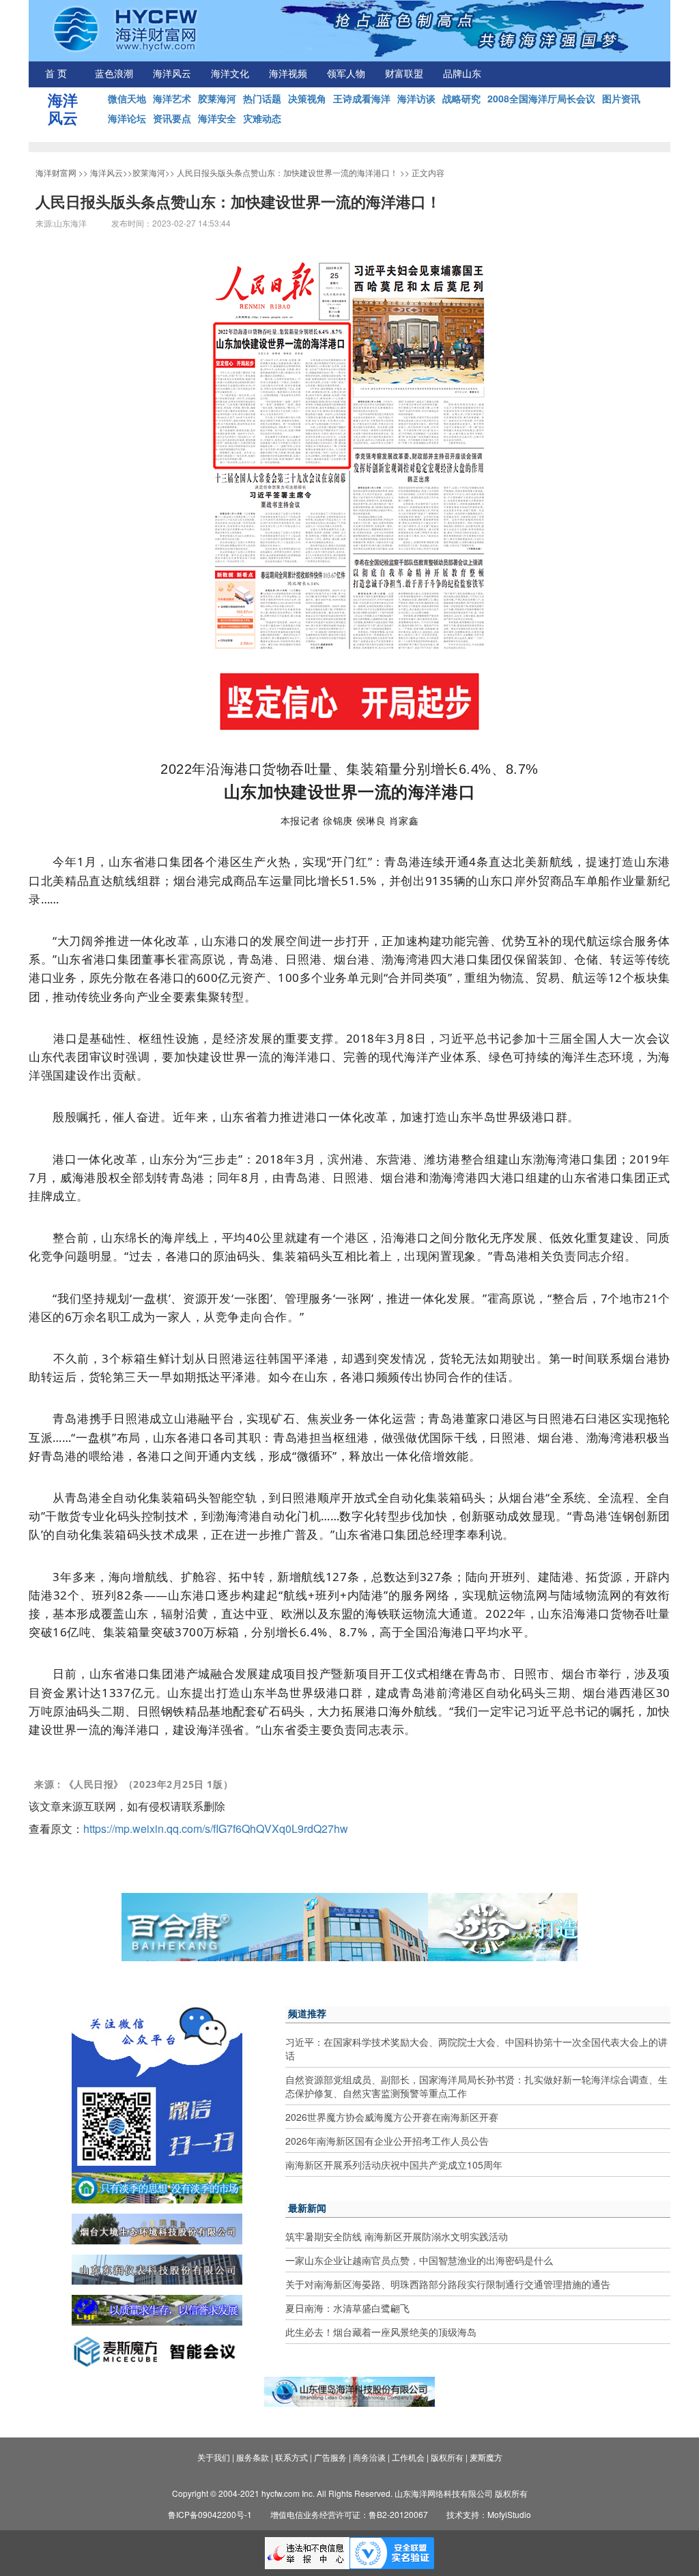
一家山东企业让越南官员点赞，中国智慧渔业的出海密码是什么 (419, 2260)
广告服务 (330, 2457)
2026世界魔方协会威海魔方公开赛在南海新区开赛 (392, 2117)
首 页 (56, 74)
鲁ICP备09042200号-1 (210, 2514)
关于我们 (214, 2457)
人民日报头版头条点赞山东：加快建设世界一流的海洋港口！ (287, 172)
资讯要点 (172, 118)
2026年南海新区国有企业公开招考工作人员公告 (387, 2141)
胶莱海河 (217, 98)
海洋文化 (230, 74)
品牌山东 (462, 74)
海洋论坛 (127, 118)
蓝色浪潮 (114, 74)
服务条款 (253, 2457)
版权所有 (447, 2457)
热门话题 (262, 98)
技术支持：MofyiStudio (489, 2514)
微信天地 (127, 98)
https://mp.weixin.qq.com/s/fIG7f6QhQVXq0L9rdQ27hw (216, 1828)
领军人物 (346, 74)
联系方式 (291, 2457)
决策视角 (307, 98)
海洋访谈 (416, 98)
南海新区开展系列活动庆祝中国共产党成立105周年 (394, 2165)
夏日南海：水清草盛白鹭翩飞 (347, 2308)
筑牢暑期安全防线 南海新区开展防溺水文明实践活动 (397, 2236)
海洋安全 (217, 118)
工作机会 (408, 2457)
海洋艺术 (172, 98)
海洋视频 (288, 74)
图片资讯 (621, 98)
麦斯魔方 (486, 2457)
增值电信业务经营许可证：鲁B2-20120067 (349, 2514)
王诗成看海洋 (362, 98)
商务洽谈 (369, 2457)
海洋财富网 (56, 172)
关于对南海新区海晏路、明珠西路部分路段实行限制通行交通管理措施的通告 (448, 2284)
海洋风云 (172, 74)
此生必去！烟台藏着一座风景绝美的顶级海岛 (381, 2332)
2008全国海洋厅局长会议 (541, 98)
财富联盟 (404, 74)
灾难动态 (262, 118)
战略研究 (461, 98)
